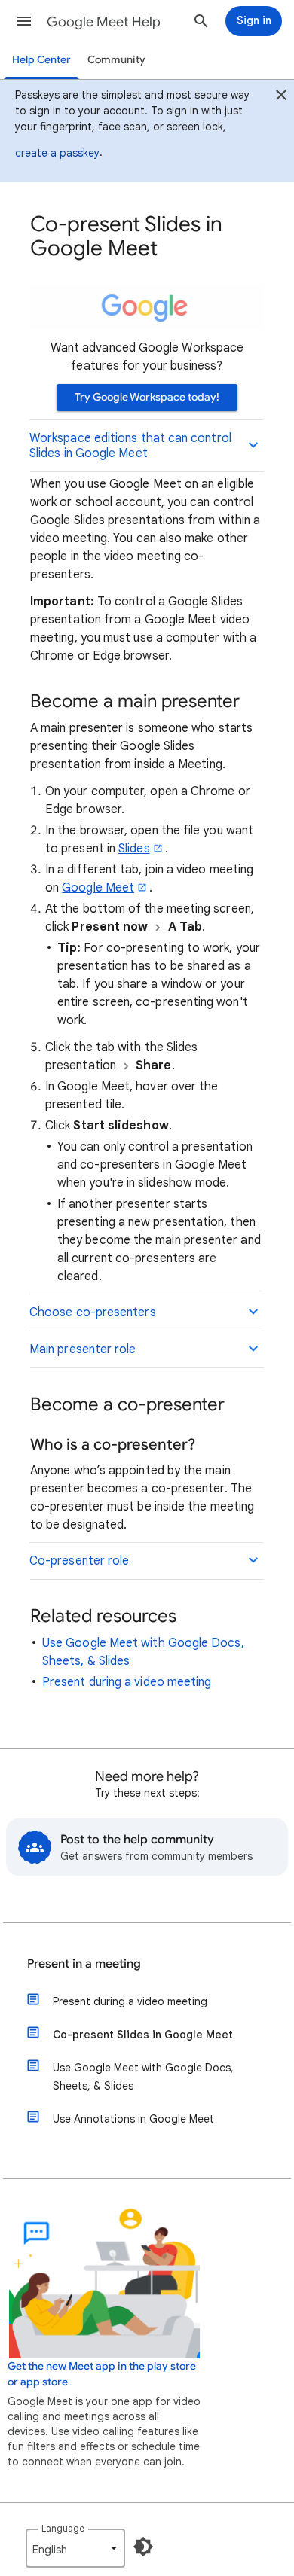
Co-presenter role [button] (79, 1561)
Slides (134, 849)
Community (116, 60)
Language (63, 2528)
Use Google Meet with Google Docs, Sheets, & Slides (143, 2077)
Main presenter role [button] (83, 1349)
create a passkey (57, 153)
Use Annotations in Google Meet (133, 2119)
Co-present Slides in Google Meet (143, 2035)
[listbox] (75, 2548)
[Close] (281, 97)
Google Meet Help (104, 22)
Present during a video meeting (127, 1682)
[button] (24, 21)
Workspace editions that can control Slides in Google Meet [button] (130, 446)
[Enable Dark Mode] (143, 2547)
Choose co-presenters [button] (93, 1312)
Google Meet (98, 888)
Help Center (41, 60)
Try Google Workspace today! (147, 397)
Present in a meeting (84, 1964)
